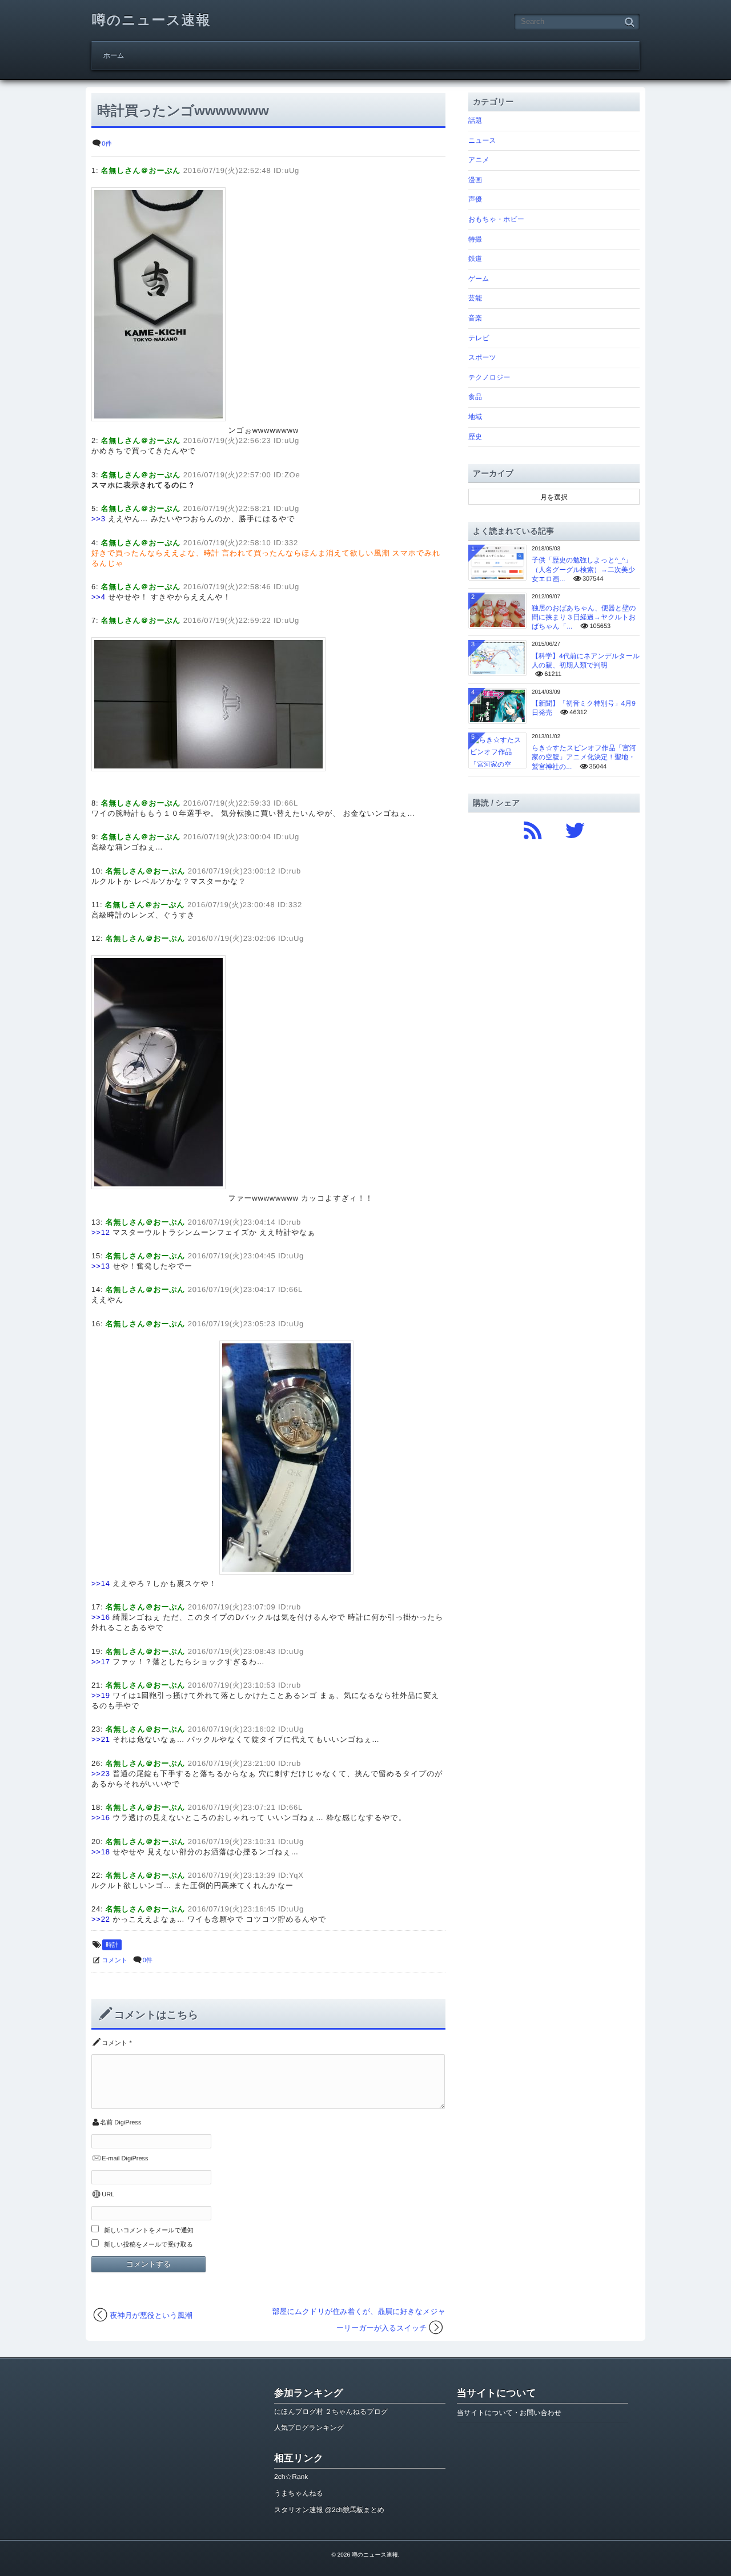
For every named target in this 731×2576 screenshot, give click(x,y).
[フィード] (533, 828)
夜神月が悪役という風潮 (151, 2315)
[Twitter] (575, 828)
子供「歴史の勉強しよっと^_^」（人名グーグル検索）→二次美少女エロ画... (583, 569)
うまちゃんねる (299, 2493)
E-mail (111, 2159)
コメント (115, 1961)
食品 (475, 397)
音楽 (475, 318)
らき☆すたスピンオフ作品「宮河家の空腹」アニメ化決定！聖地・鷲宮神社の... (584, 757)
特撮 (475, 239)
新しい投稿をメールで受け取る (148, 2245)
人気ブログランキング (309, 2428)
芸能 (475, 298)
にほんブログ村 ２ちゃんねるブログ (331, 2412)
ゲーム (479, 279)
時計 (112, 1945)
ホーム (114, 55)
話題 (475, 120)
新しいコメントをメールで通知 (149, 2231)
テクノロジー (489, 377)
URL (108, 2195)
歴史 (475, 437)
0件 (107, 144)
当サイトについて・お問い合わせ (509, 2413)
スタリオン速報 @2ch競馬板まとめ (329, 2510)
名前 (106, 2123)
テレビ (479, 338)
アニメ (479, 160)
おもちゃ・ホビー (496, 219)
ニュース (482, 140)
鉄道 (475, 259)
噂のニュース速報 (151, 20)
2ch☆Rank (291, 2477)
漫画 (475, 180)
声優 (475, 199)
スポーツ (482, 357)
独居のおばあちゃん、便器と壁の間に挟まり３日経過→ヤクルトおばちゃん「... (584, 617)
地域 (475, 417)
